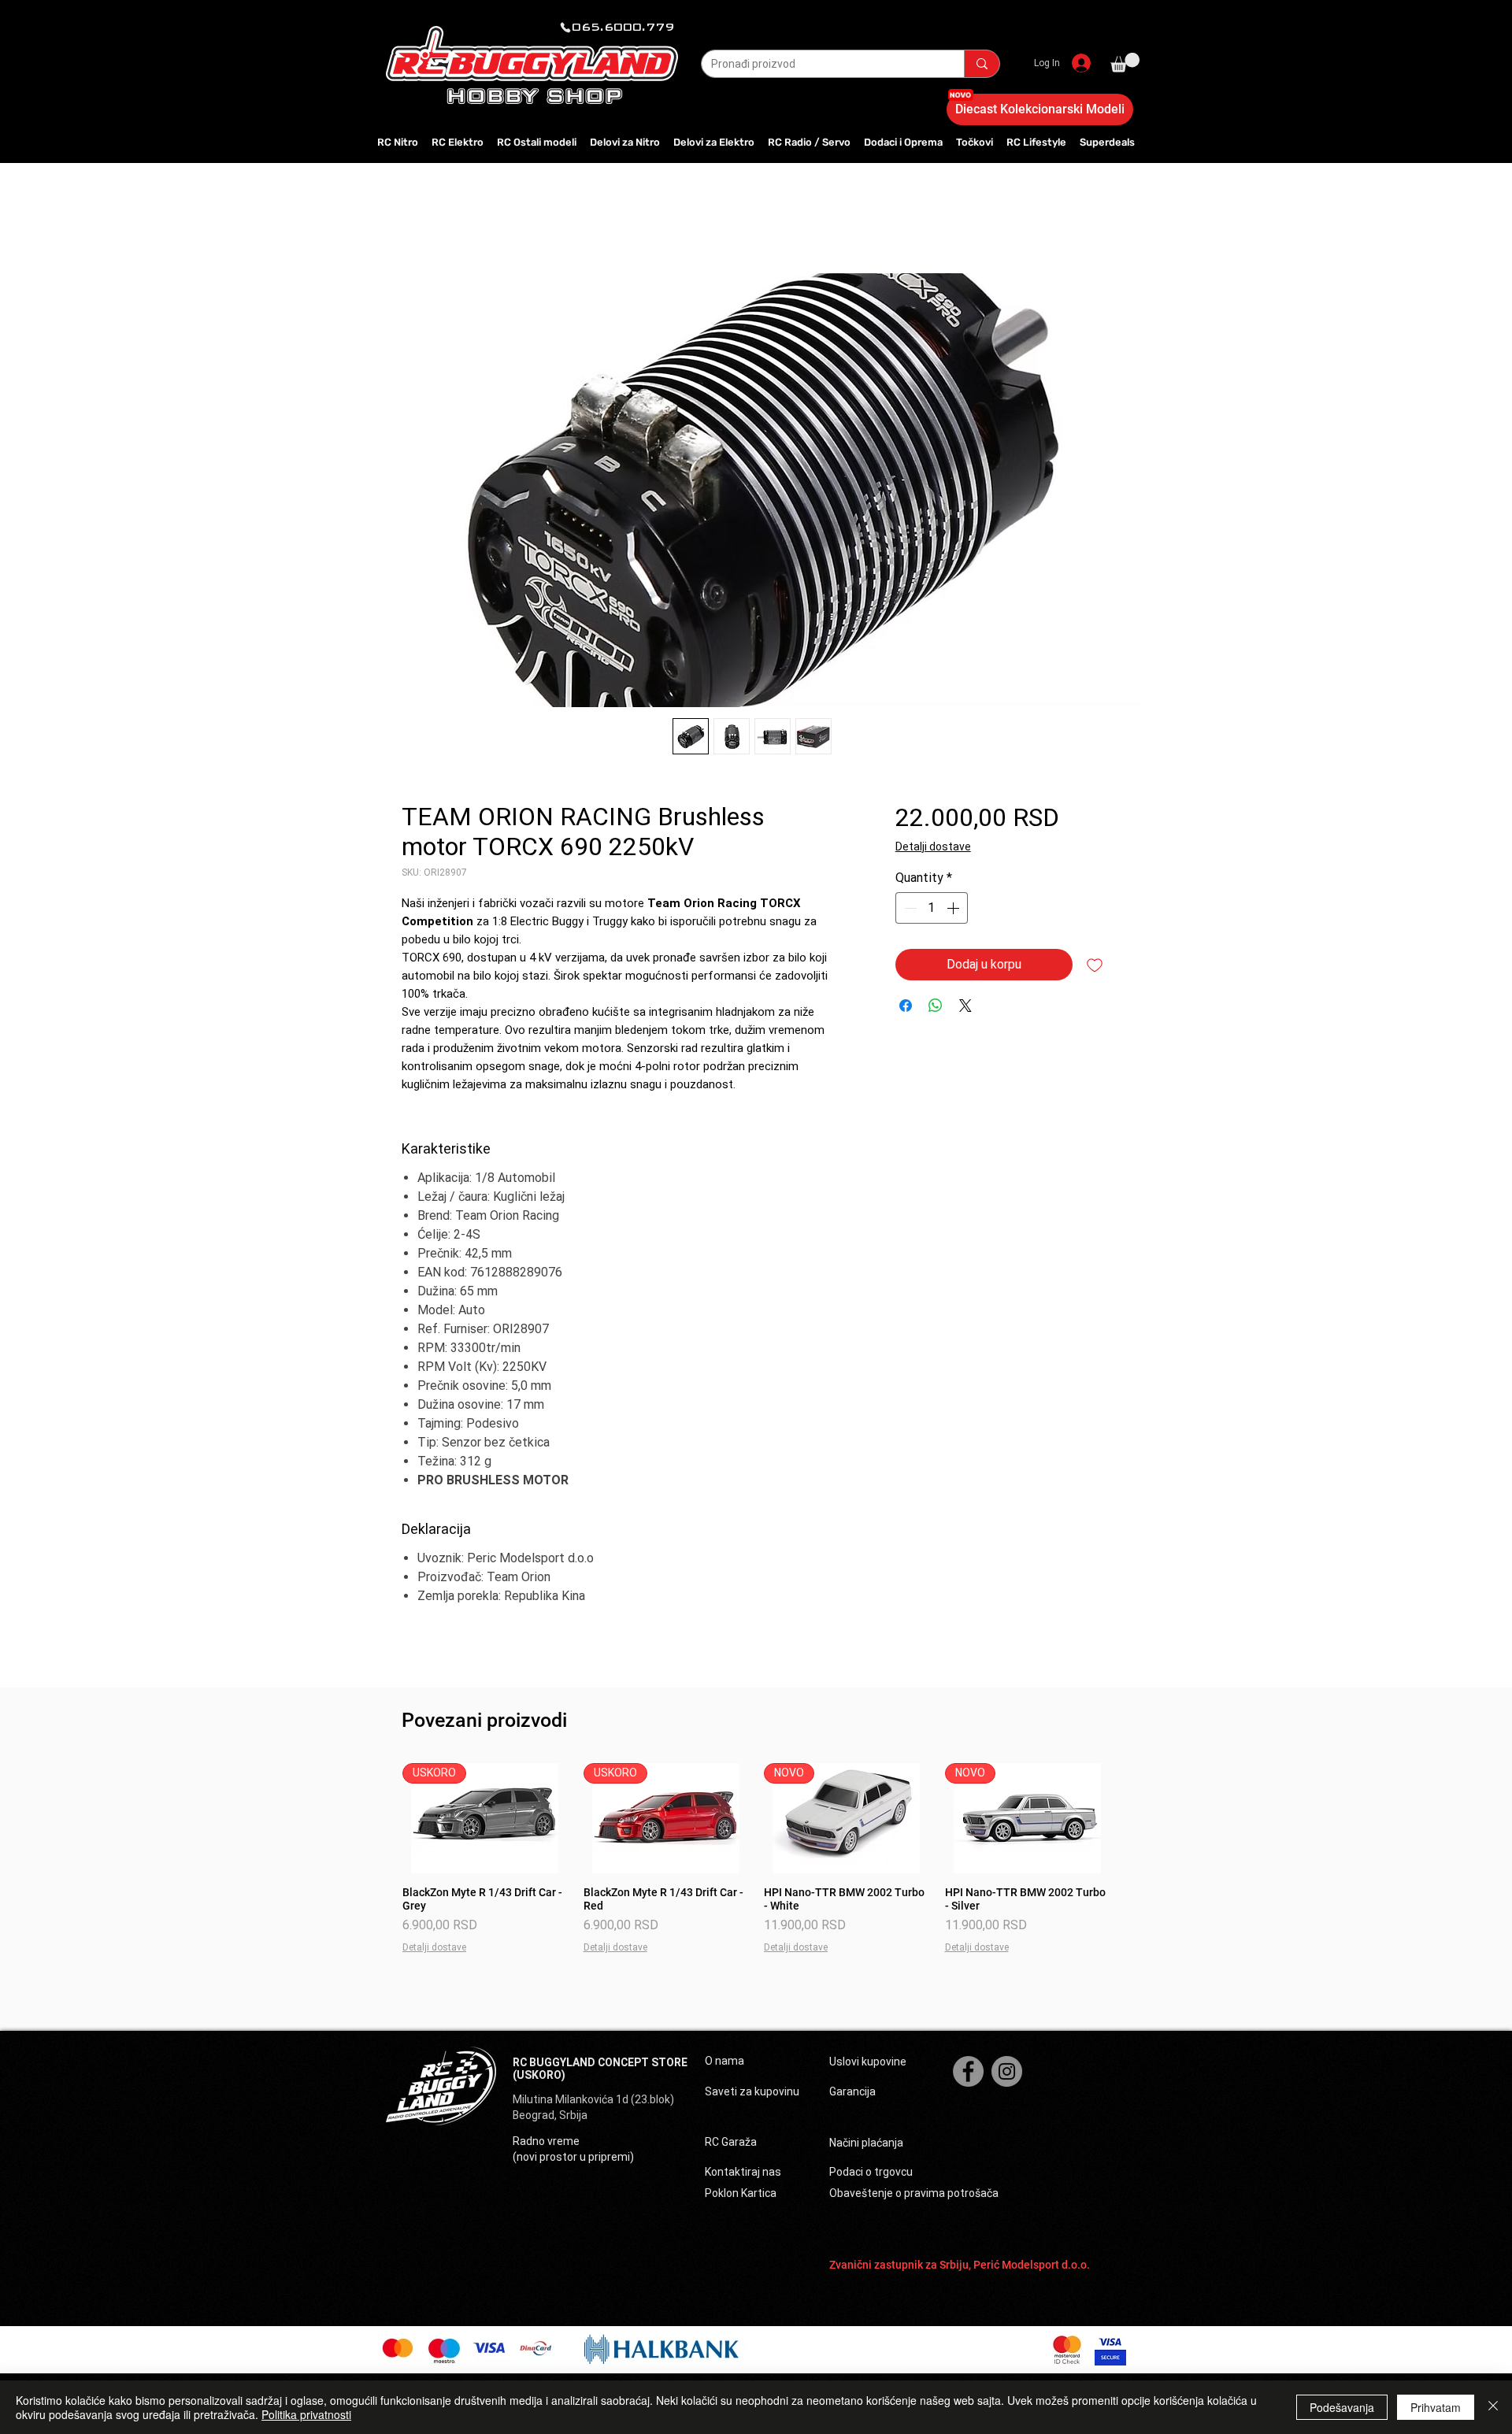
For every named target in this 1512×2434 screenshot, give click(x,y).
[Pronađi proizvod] (982, 64)
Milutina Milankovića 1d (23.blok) (595, 2099)
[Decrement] (909, 908)
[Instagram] (1007, 2071)
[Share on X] (965, 1006)
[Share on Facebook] (906, 1006)
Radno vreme (546, 2141)
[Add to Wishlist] (1095, 965)
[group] (756, 1865)
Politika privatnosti (306, 2414)
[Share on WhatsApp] (936, 1006)
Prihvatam (1436, 2407)
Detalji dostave (933, 847)
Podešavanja (1342, 2407)
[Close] (1493, 2407)
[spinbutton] (932, 908)
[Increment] (954, 908)
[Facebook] (968, 2071)
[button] (1125, 63)
